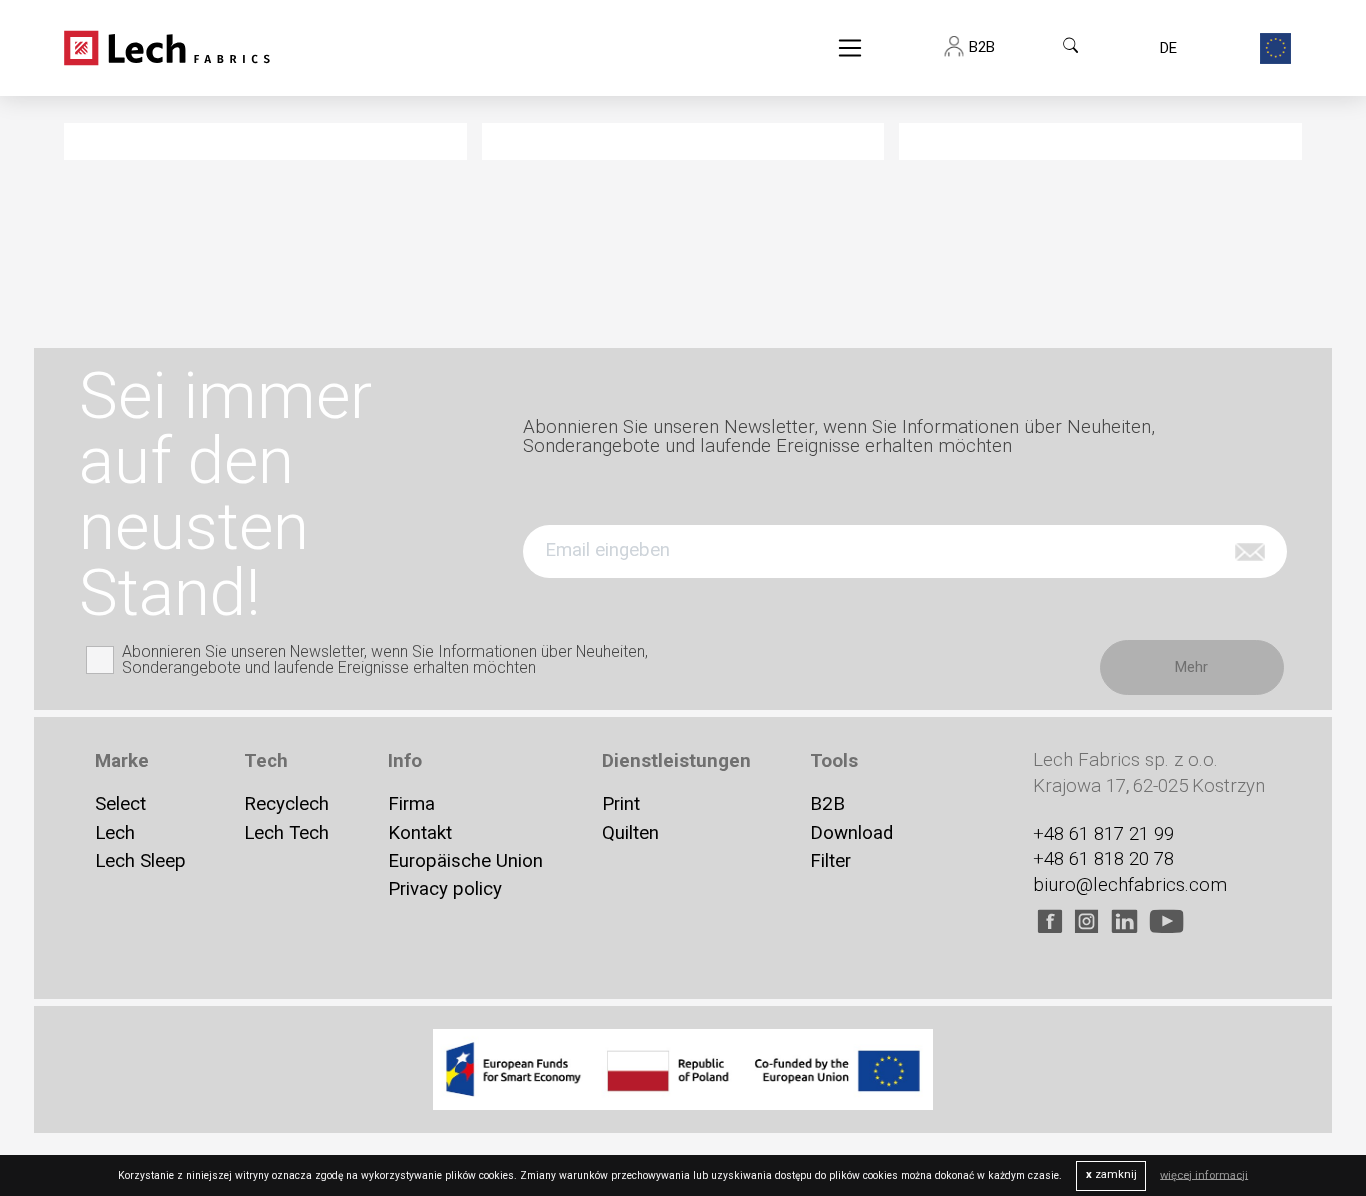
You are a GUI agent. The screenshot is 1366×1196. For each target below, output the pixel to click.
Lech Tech (286, 833)
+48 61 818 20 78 (1103, 859)
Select (120, 804)
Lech (115, 833)
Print (621, 804)
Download (851, 833)
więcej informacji (1204, 1174)
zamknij (1111, 1174)
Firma (411, 804)
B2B (827, 804)
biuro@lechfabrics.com (1130, 884)
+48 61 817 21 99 (1103, 833)
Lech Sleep (140, 861)
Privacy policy (445, 889)
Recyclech (286, 804)
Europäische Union (465, 861)
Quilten (630, 833)
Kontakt (420, 833)
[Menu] (850, 48)
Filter (830, 861)
